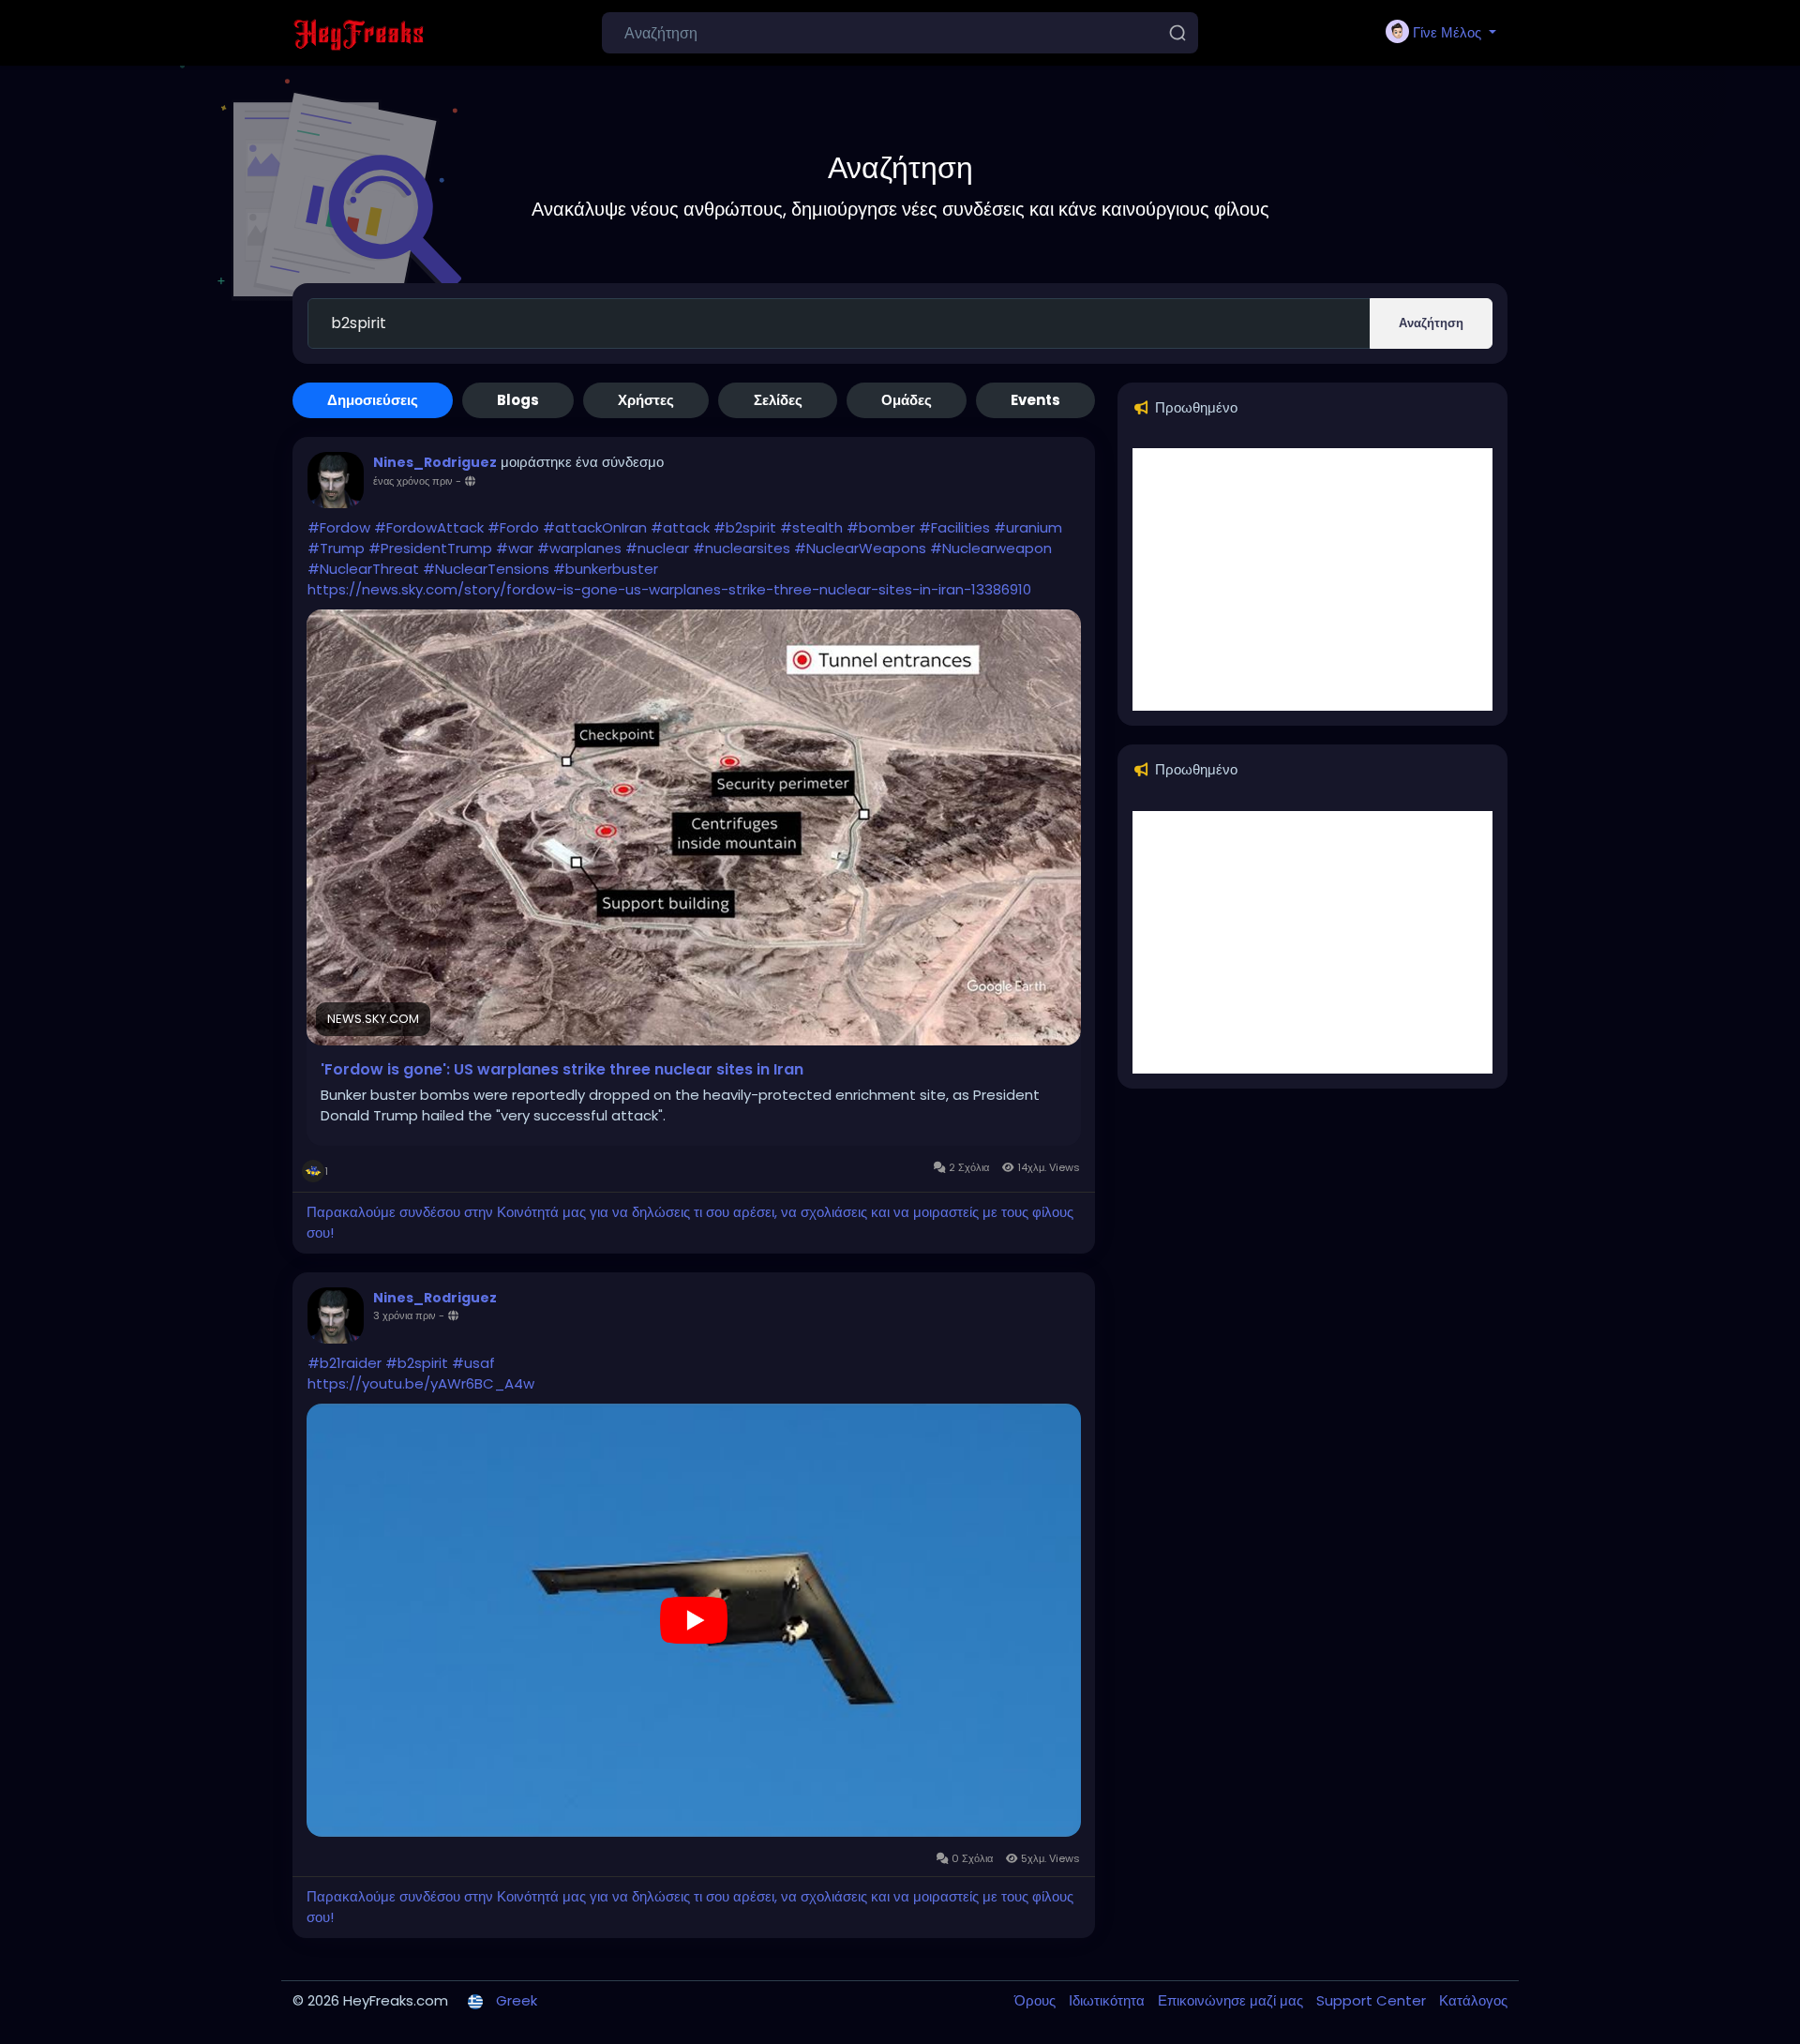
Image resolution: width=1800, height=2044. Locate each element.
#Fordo (513, 527)
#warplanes (579, 548)
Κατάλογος (1473, 2000)
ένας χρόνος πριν (413, 481)
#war (515, 548)
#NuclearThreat (363, 569)
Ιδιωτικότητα (1109, 2000)
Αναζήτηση (1431, 323)
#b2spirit (745, 527)
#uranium (1028, 527)
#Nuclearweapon (991, 548)
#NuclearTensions (486, 569)
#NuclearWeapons (860, 548)
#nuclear (657, 548)
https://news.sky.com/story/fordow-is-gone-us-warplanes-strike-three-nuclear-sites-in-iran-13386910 (669, 589)
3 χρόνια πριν (405, 1315)
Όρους (1037, 2000)
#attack (680, 527)
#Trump (336, 548)
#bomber (881, 527)
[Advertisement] (1312, 579)
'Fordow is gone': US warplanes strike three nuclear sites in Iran (562, 1070)
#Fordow (339, 527)
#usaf (473, 1363)
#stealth (811, 527)
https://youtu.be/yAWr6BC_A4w (421, 1383)
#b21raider (345, 1363)
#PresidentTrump (430, 548)
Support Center (1373, 2000)
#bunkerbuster (606, 569)
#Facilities (954, 527)
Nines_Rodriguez (435, 462)
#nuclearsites (742, 548)
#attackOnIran (595, 527)
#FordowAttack (429, 527)
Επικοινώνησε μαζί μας (1232, 2000)
